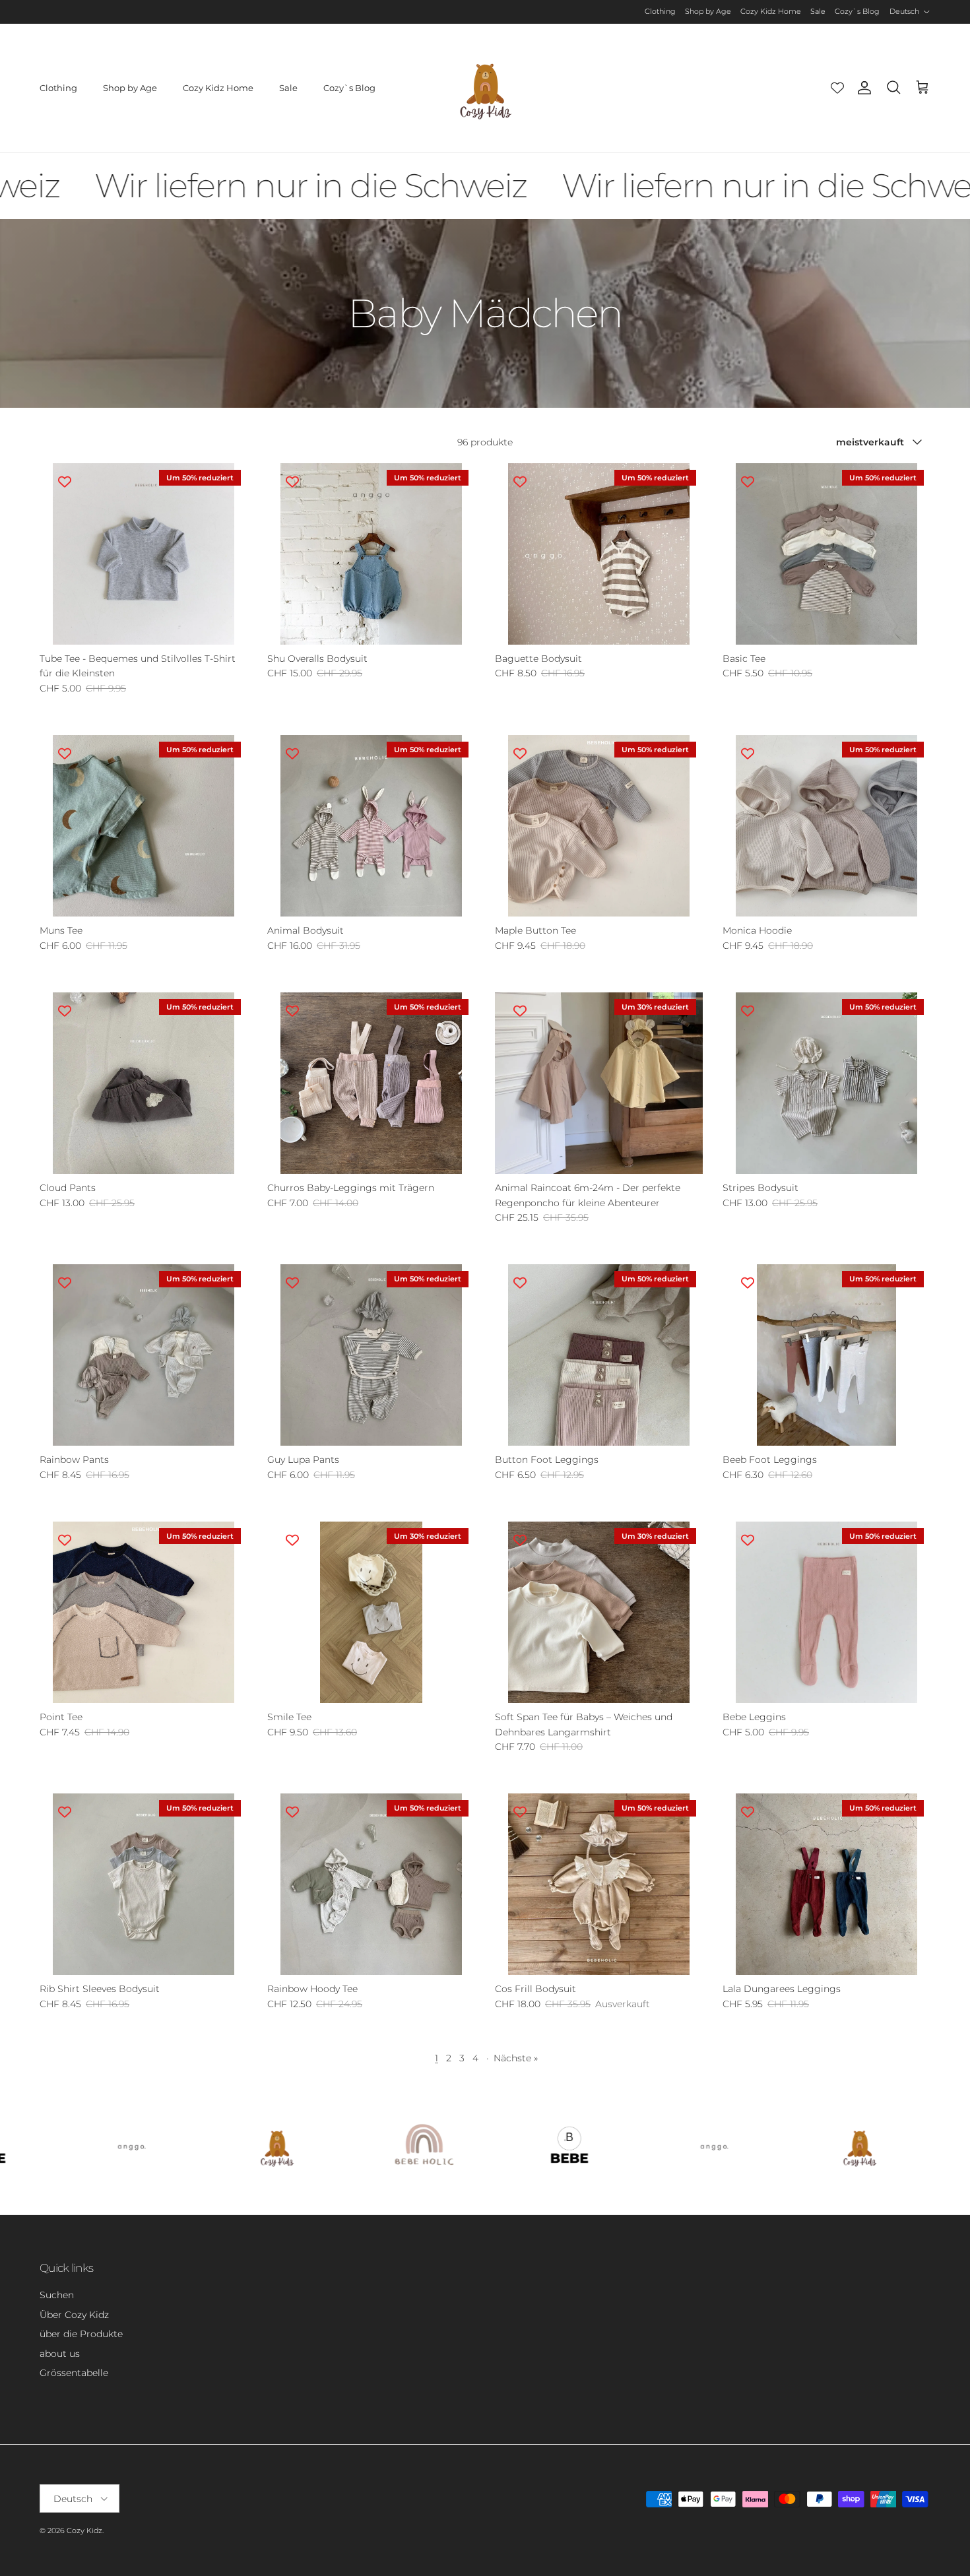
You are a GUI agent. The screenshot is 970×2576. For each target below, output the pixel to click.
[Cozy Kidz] (485, 88)
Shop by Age (708, 11)
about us (60, 2354)
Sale (818, 11)
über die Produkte (81, 2334)
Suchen (57, 2295)
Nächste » (516, 2058)
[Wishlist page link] (837, 88)
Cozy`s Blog (857, 11)
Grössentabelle (74, 2373)
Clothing (660, 11)
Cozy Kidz (84, 2530)
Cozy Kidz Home (771, 11)
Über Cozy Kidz (74, 2315)
